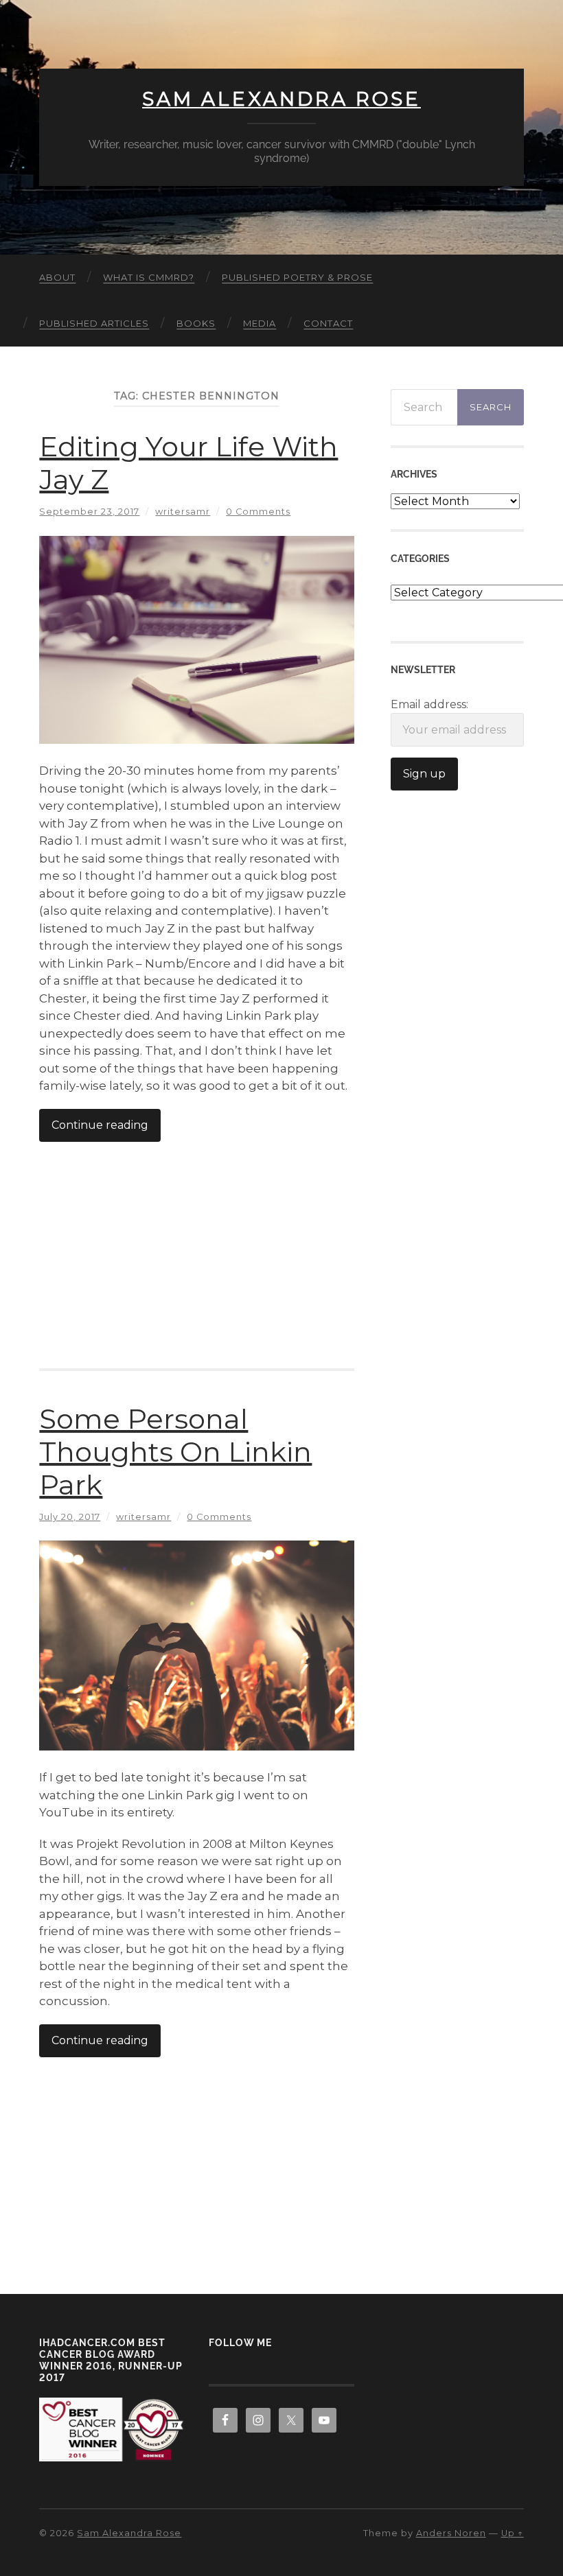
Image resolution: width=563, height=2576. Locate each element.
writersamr (183, 512)
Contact (328, 323)
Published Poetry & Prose (297, 277)
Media (260, 323)
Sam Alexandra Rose (281, 99)
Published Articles (94, 323)
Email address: (429, 704)
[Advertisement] (197, 1241)
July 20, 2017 (70, 1517)
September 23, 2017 (89, 512)
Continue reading (100, 1125)
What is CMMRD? (149, 277)
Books (196, 323)
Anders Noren (451, 2533)
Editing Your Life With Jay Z (188, 463)
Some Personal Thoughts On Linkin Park (175, 1452)
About (57, 277)
